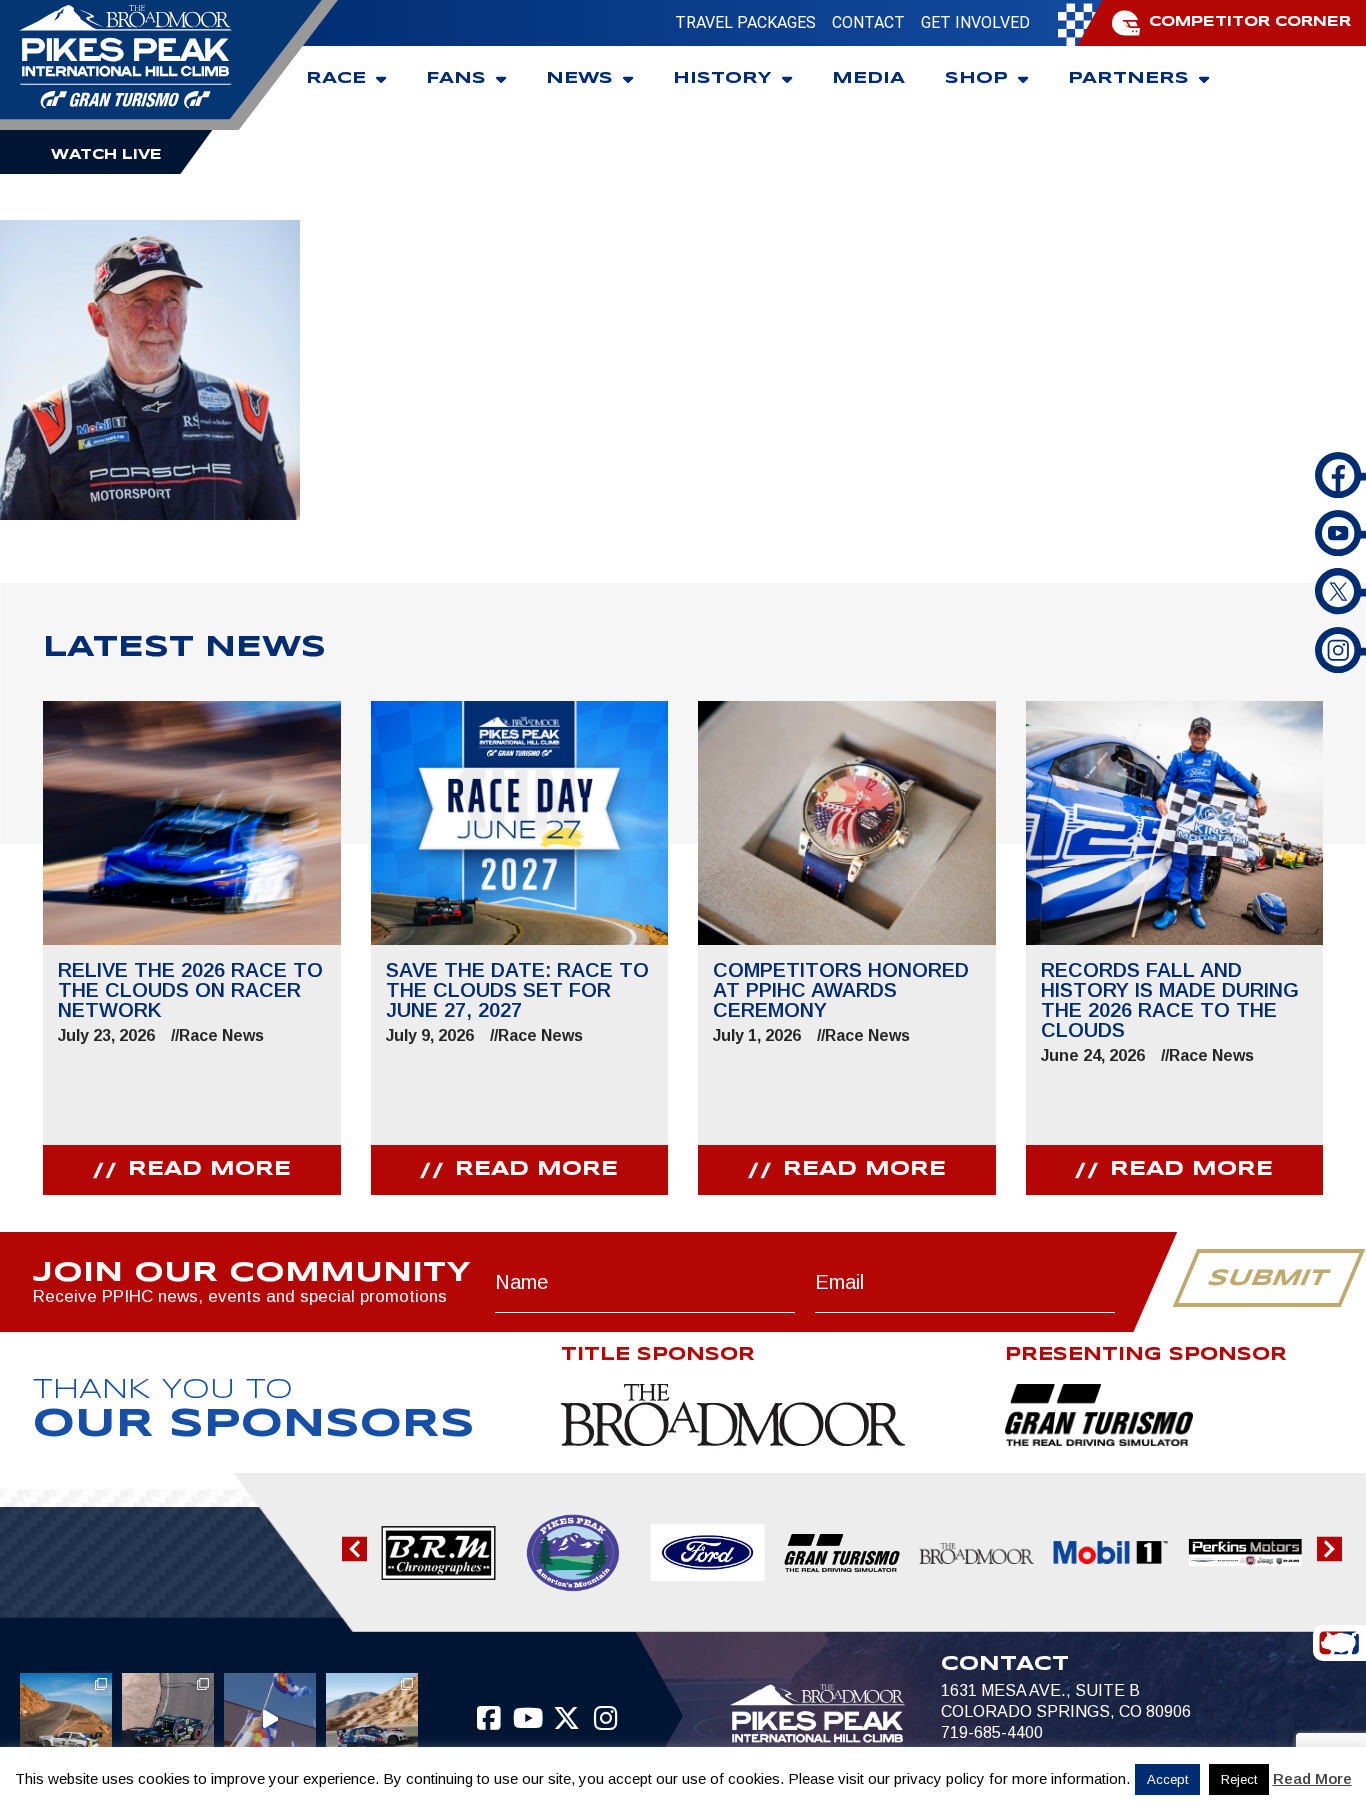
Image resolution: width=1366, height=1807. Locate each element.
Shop (976, 78)
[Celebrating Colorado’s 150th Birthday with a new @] (270, 1719)
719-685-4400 (992, 1732)
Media (868, 78)
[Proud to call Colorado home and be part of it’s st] (372, 1719)
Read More (1312, 1778)
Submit (1268, 1279)
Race (336, 78)
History (722, 78)
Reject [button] (1239, 1779)
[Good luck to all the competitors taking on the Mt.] (66, 1719)
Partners (1128, 78)
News (579, 78)
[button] (354, 1548)
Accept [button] (1167, 1779)
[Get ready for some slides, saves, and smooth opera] (168, 1719)
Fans (456, 78)
